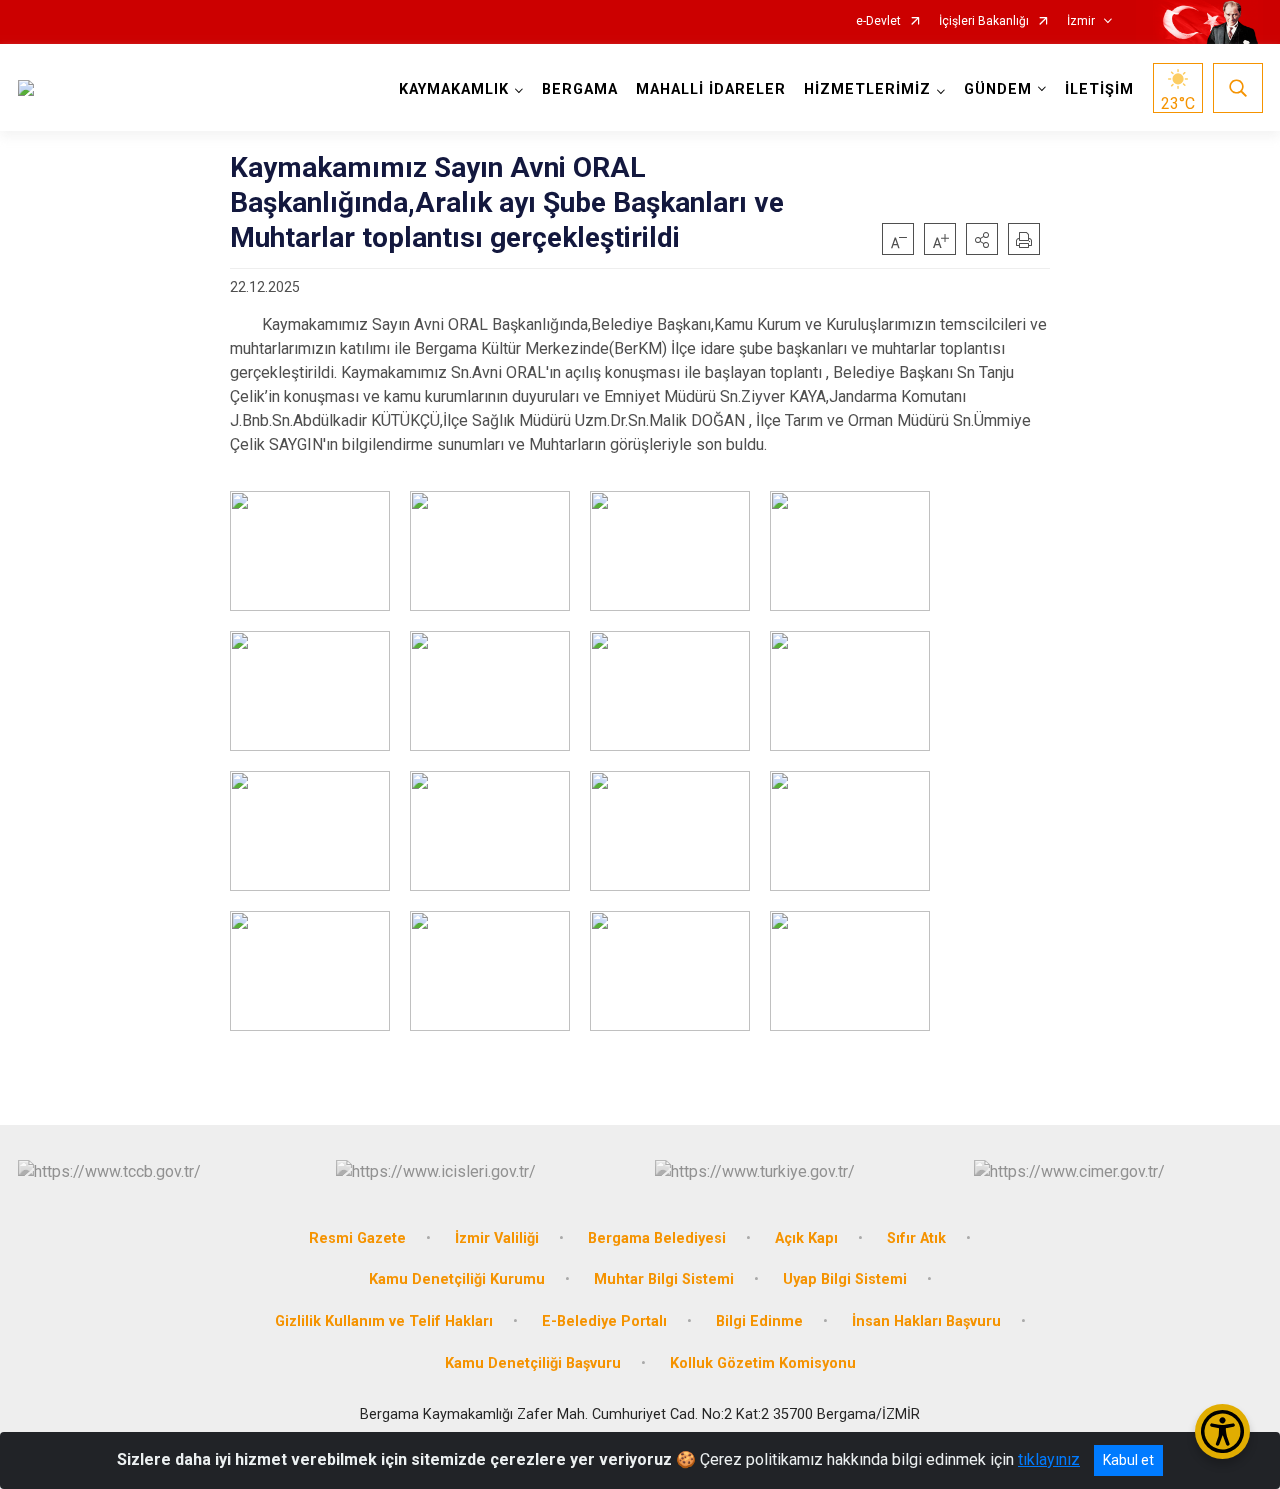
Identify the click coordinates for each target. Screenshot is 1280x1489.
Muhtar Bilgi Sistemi (664, 1279)
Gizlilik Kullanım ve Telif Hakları (384, 1321)
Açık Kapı (806, 1238)
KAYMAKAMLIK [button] (454, 89)
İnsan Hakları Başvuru (926, 1321)
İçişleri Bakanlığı (984, 21)
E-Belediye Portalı (604, 1321)
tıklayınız (1049, 1459)
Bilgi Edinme (759, 1321)
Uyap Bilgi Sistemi (845, 1279)
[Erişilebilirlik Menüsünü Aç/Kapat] (1222, 1431)
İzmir (1081, 21)
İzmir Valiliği (497, 1238)
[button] (982, 239)
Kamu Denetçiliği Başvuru (533, 1363)
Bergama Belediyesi (657, 1238)
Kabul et (1128, 1460)
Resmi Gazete (357, 1238)
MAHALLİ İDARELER (711, 89)
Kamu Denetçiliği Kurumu (457, 1279)
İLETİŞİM (1099, 89)
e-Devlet (878, 21)
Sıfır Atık (916, 1238)
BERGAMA (580, 89)
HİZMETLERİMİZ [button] (867, 89)
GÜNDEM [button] (998, 89)
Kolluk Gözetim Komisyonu (763, 1363)
